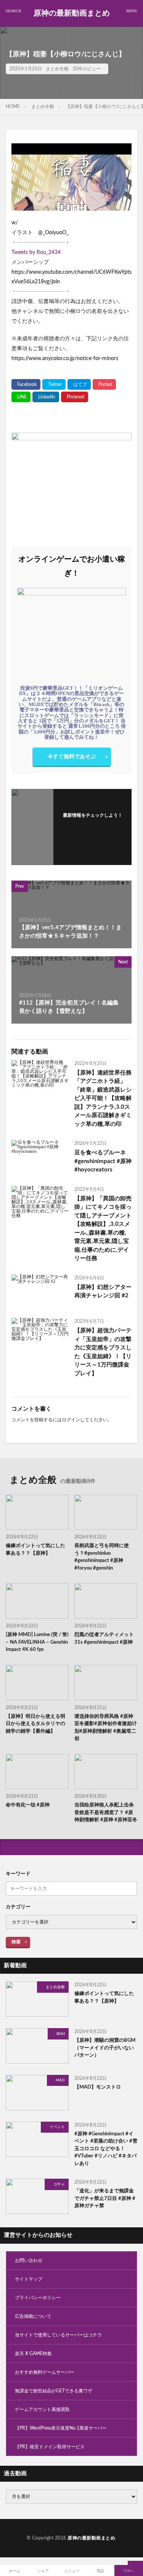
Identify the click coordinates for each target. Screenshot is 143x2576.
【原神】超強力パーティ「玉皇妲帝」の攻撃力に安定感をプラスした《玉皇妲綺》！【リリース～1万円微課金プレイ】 (103, 1352)
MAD (60, 2080)
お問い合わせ (29, 2260)
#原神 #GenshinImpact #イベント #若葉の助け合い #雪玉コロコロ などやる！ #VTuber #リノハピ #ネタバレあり (106, 2149)
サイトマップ (29, 2279)
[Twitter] (54, 384)
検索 (16, 1942)
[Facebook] (26, 384)
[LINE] (21, 397)
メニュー (72, 2571)
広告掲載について (33, 2316)
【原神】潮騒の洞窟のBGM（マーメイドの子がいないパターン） (105, 2048)
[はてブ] (79, 384)
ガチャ (59, 2184)
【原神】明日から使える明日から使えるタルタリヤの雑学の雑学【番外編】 (35, 1724)
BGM (61, 2034)
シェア (43, 2571)
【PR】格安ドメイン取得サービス (50, 2447)
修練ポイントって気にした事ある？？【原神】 (35, 1550)
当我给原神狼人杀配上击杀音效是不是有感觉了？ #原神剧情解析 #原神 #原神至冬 (106, 1813)
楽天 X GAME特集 (33, 2354)
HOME (13, 106)
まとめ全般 (57, 69)
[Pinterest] (75, 397)
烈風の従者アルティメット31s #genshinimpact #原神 (104, 1639)
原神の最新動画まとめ (72, 13)
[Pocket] (104, 384)
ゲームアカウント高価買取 (42, 2409)
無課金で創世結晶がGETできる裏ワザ (54, 2391)
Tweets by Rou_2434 (36, 252)
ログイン (71, 1420)
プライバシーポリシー (38, 2298)
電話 (100, 2571)
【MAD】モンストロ (98, 2087)
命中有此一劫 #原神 (28, 1805)
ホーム (14, 2571)
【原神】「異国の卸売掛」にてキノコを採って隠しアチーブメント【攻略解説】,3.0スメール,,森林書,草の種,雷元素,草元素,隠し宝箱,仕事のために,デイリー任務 (103, 1229)
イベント (57, 2127)
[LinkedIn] (46, 397)
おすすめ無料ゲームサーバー (45, 2372)
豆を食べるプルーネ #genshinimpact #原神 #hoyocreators (103, 1161)
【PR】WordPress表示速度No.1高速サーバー (61, 2428)
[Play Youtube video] (71, 177)
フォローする (93, 825)
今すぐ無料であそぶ (72, 757)
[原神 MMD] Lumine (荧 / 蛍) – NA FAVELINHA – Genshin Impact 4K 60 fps (37, 1642)
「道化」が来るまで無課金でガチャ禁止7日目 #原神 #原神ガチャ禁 (105, 2198)
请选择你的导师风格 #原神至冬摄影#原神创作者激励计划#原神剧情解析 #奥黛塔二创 (106, 1728)
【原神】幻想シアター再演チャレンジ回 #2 (103, 1292)
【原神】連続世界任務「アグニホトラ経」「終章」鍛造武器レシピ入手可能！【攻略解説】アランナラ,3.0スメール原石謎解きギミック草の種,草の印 (103, 1098)
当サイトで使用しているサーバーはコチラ (58, 2335)
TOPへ (129, 2571)
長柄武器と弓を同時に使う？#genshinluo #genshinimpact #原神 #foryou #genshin (102, 1557)
